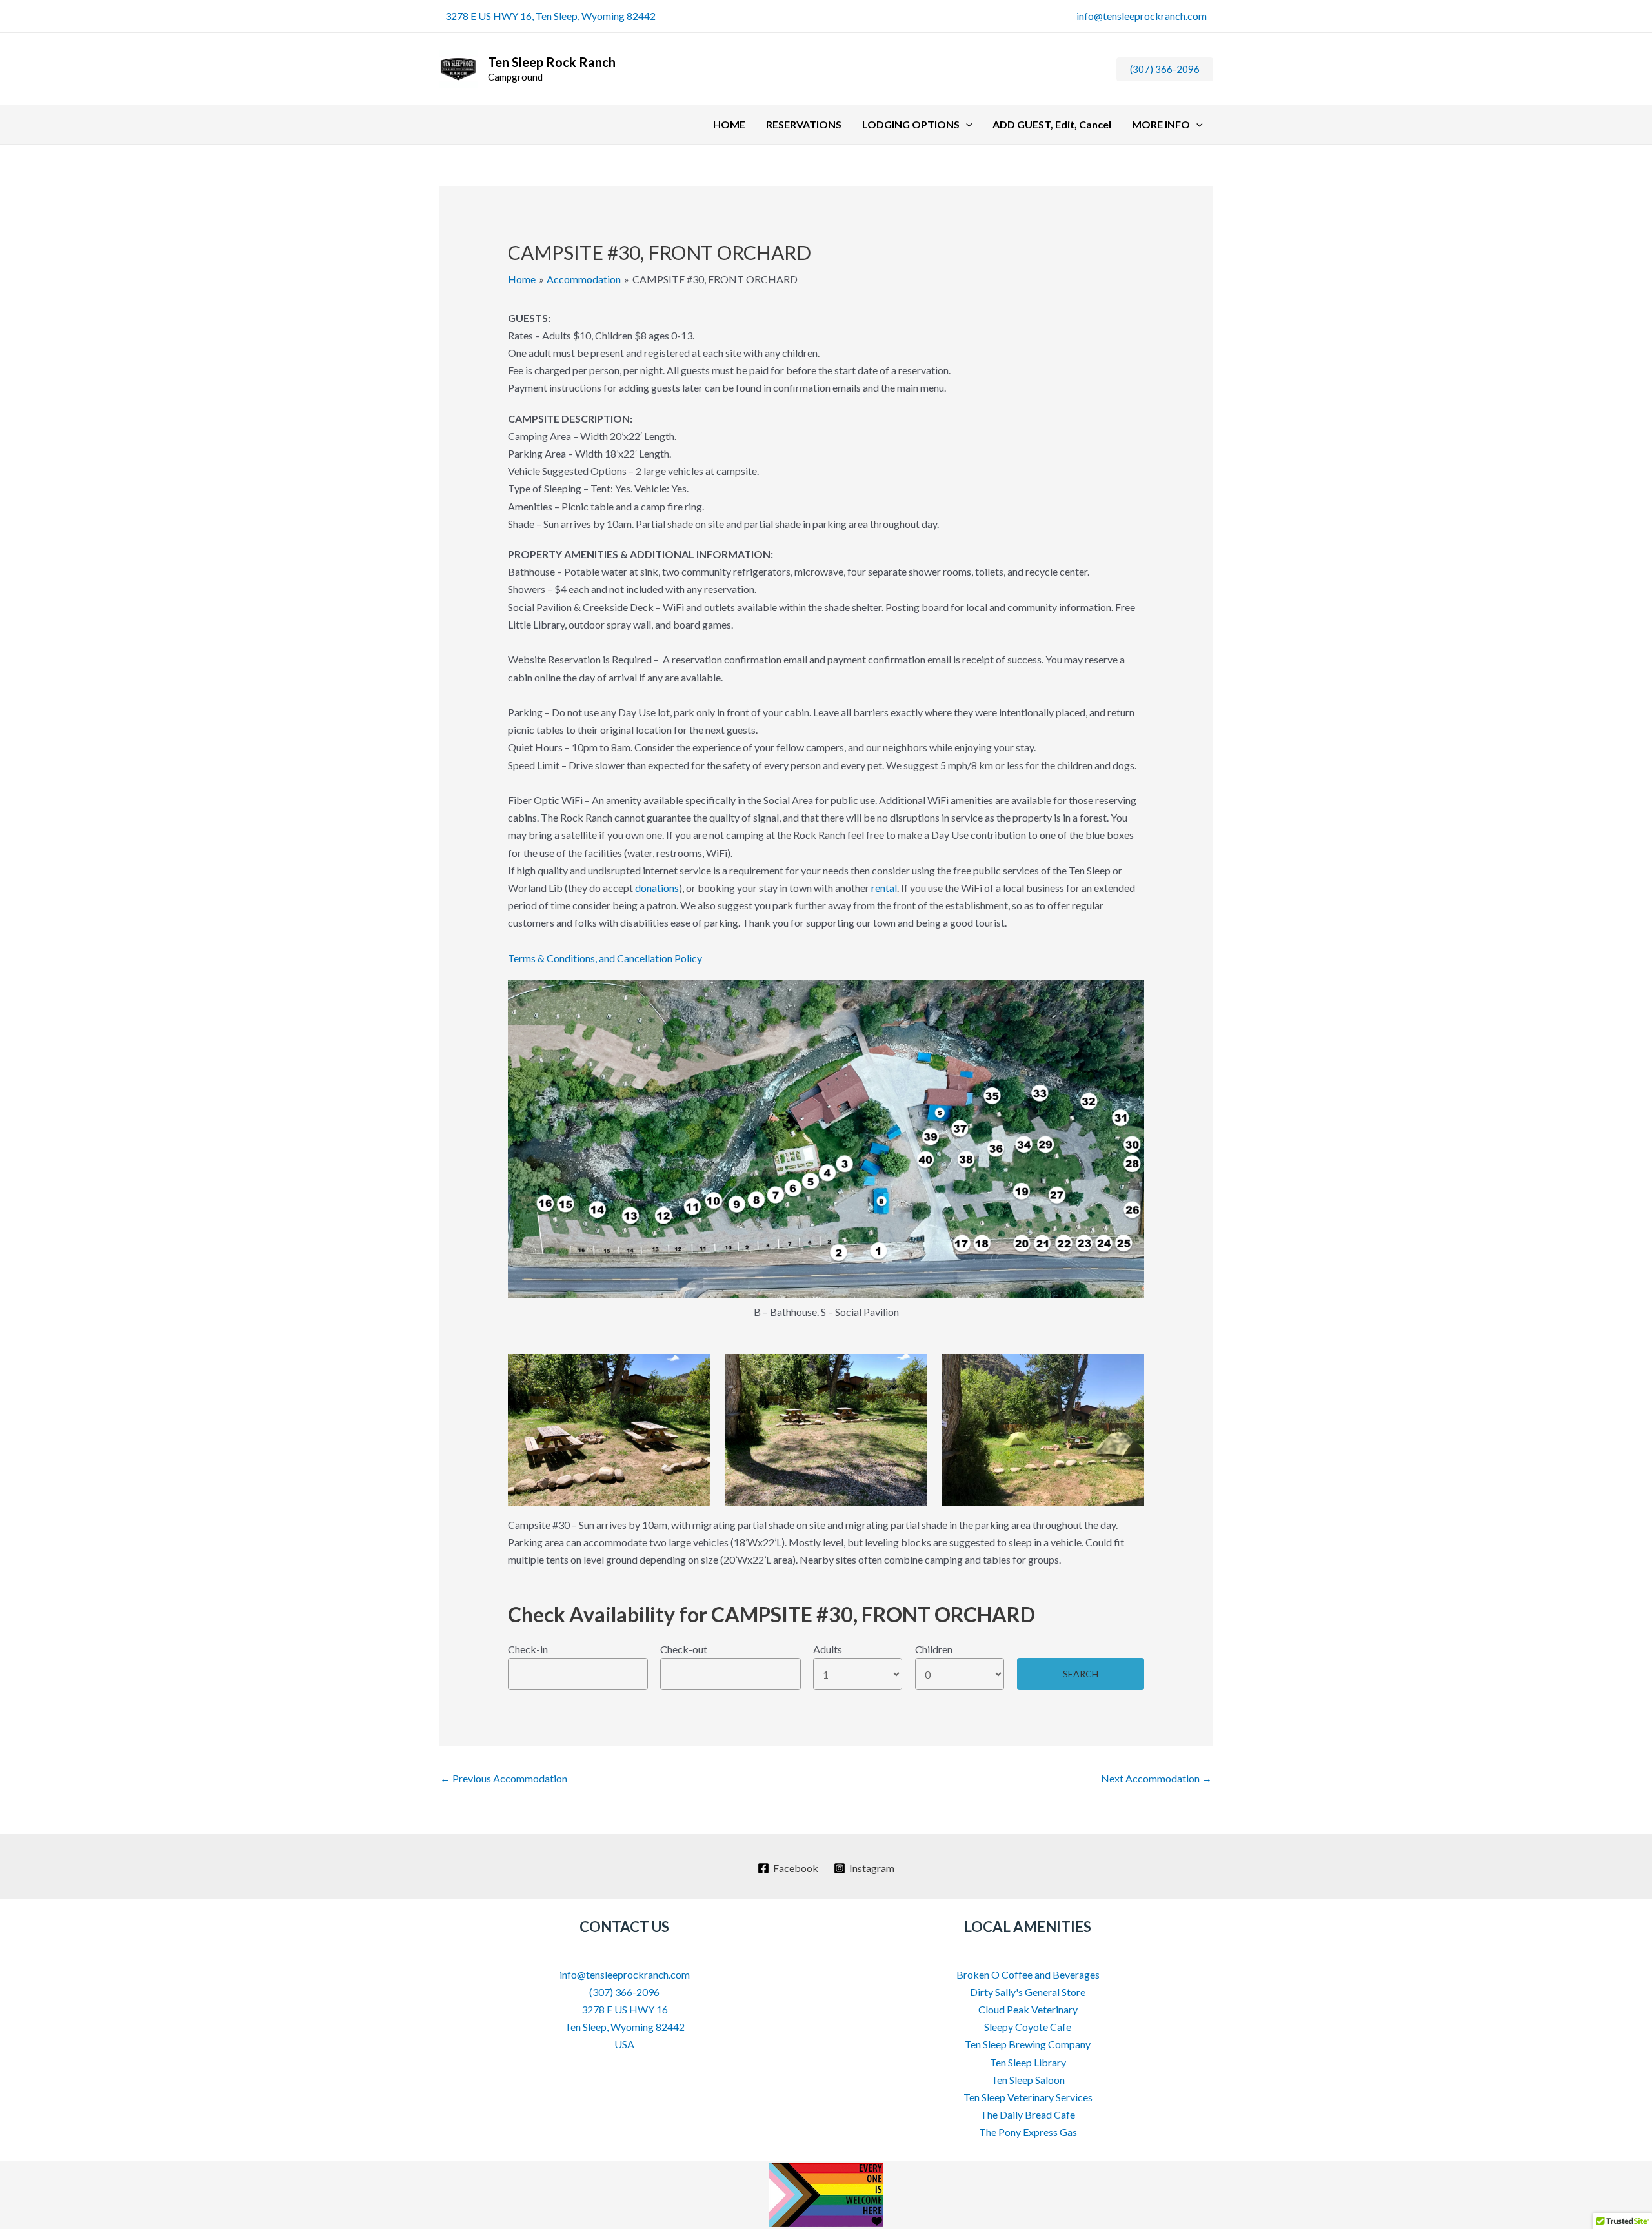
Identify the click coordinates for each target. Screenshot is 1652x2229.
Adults (828, 1649)
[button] (1165, 69)
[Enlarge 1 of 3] (693, 1371)
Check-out (684, 1649)
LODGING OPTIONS (911, 124)
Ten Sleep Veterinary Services (1028, 2097)
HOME (729, 124)
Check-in (528, 1649)
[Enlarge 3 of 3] (1127, 1371)
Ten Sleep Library (1028, 2062)
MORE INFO (1161, 124)
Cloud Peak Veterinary (1028, 2009)
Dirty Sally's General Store (1028, 1992)
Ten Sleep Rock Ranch (552, 62)
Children (934, 1649)
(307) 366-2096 (624, 1992)
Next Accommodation (1156, 1778)
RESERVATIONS (804, 124)
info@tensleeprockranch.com (1142, 16)
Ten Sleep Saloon (1028, 2080)
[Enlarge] (1127, 996)
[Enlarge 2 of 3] (910, 1371)
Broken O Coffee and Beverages (1028, 1974)
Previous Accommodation (504, 1778)
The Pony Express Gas (1028, 2132)
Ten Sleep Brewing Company (1028, 2044)
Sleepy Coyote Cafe (1028, 2027)
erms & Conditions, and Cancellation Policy (608, 958)
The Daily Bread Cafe (1028, 2114)
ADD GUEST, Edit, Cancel (1052, 124)
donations (657, 888)
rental (884, 888)
